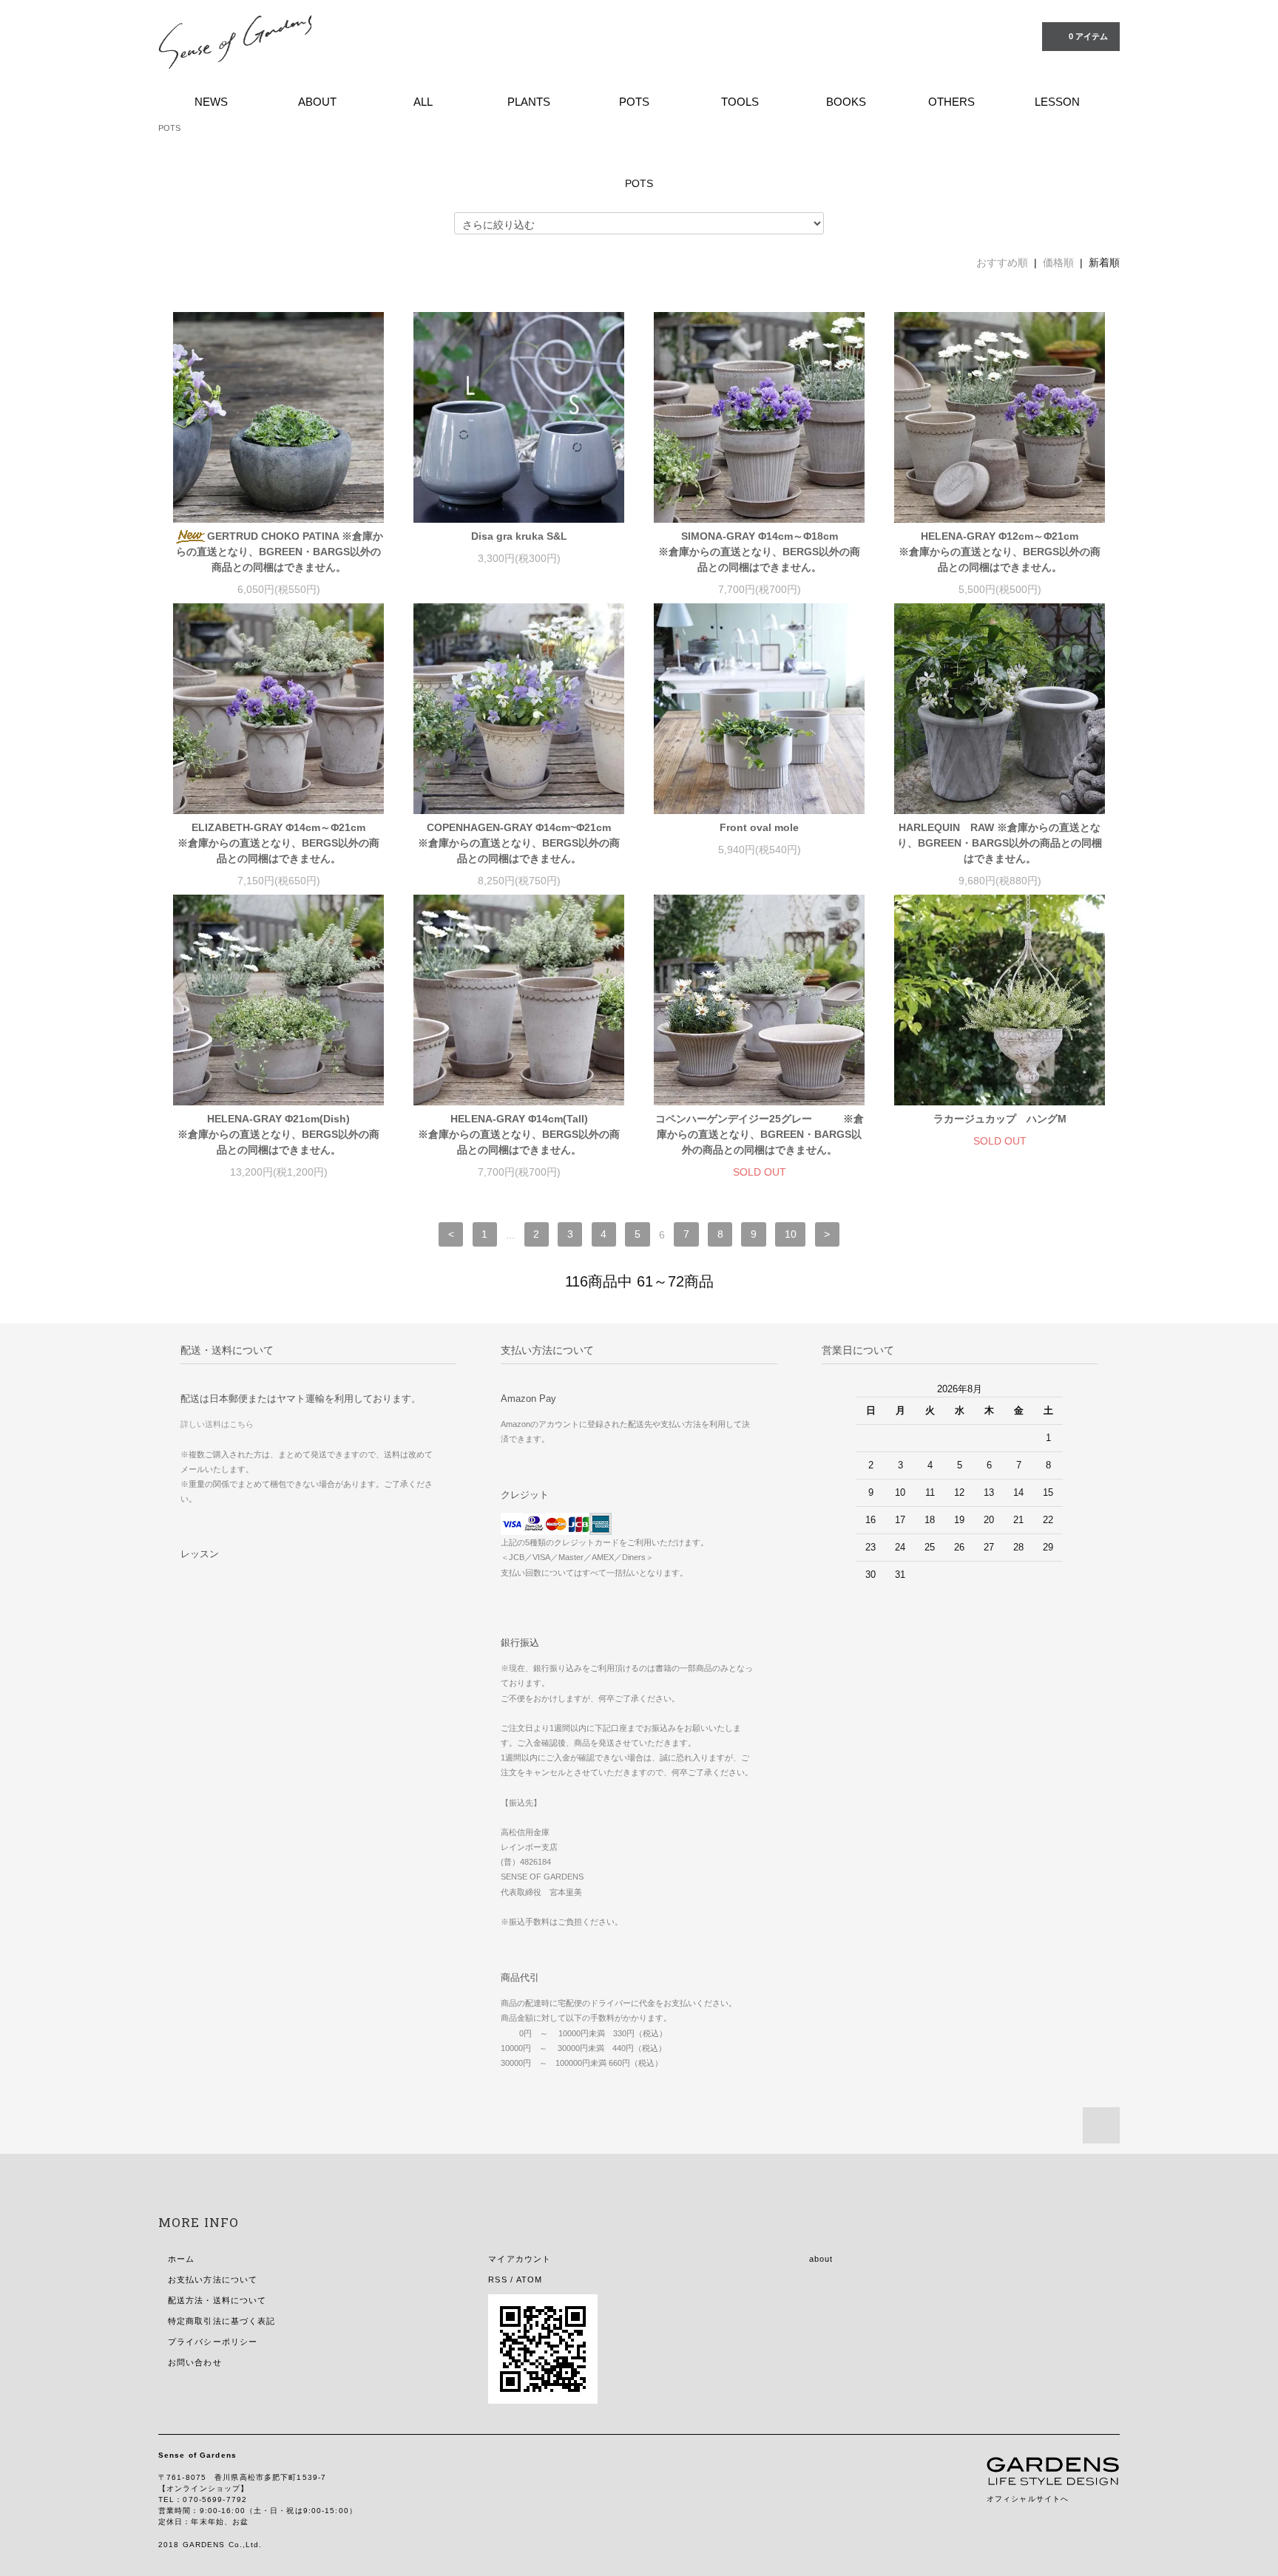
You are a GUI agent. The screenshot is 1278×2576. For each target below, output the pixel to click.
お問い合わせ (195, 2362)
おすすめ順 (1002, 262)
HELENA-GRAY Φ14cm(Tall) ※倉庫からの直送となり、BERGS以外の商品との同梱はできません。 (521, 1134)
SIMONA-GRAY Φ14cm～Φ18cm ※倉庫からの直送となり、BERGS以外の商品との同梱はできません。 (761, 552)
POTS (634, 102)
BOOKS (846, 102)
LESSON (1057, 102)
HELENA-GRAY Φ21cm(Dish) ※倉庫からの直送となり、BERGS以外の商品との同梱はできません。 (281, 1134)
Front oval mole (759, 827)
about (821, 2259)
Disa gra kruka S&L (519, 536)
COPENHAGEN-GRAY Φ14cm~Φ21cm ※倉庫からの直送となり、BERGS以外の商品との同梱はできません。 (521, 843)
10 (791, 1235)
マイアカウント (520, 2259)
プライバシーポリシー (213, 2342)
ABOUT (317, 102)
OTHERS (951, 102)
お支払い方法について (213, 2280)
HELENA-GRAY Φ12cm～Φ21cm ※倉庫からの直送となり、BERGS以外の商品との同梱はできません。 (1002, 552)
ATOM (529, 2280)
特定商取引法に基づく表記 (222, 2321)
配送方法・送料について (217, 2300)
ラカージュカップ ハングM (1000, 1119)
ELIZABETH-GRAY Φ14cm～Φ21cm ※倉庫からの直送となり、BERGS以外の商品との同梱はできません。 (281, 843)
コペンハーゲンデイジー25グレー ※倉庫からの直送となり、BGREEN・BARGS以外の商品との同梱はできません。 (760, 1134)
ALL (423, 102)
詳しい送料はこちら (217, 1424)
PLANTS (529, 102)
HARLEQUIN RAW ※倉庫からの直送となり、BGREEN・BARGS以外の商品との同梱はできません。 (1000, 843)
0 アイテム (1088, 36)
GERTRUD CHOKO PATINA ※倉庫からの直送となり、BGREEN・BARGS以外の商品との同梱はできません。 (280, 552)
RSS (497, 2280)
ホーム (181, 2259)
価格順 (1058, 262)
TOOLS (740, 102)
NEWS (211, 102)
